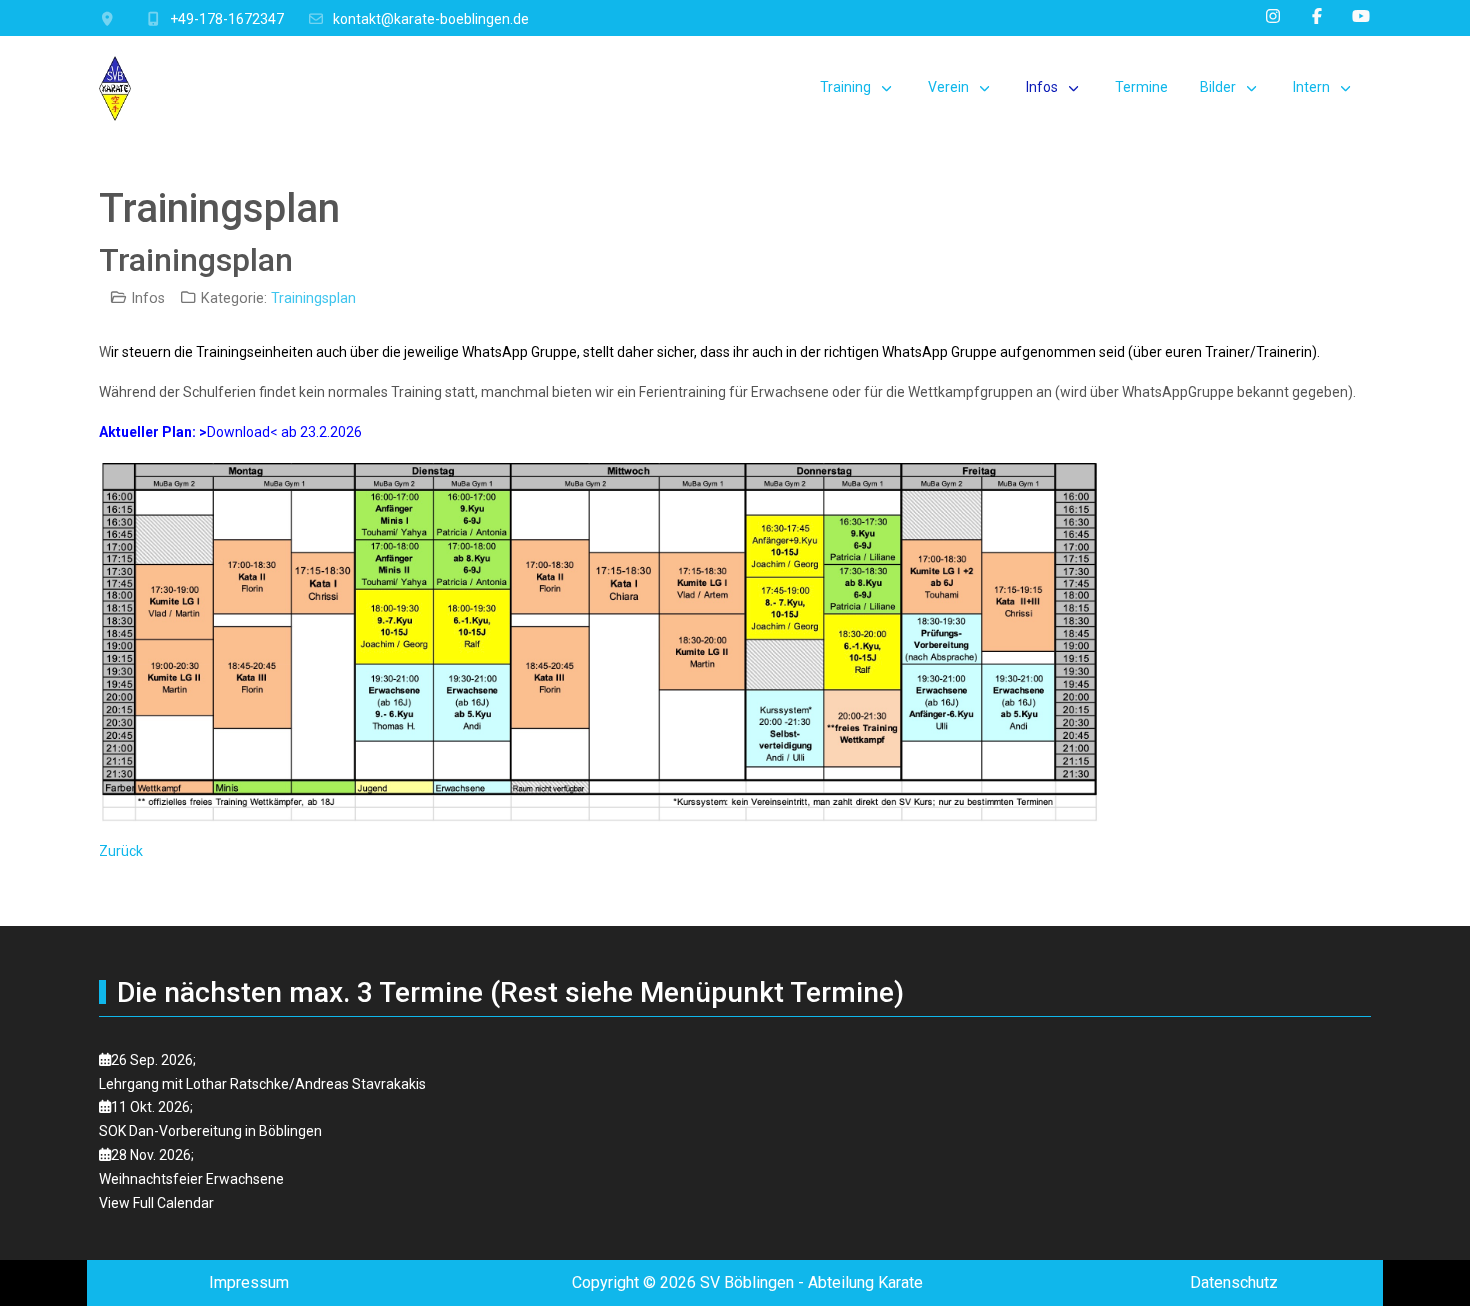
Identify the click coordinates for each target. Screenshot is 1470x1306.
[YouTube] (1361, 16)
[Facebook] (1317, 16)
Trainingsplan (313, 298)
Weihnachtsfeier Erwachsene (191, 1179)
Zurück (121, 851)
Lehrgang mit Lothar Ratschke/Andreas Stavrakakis (262, 1084)
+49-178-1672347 (227, 19)
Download (238, 432)
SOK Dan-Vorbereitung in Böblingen (210, 1131)
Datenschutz (1234, 1282)
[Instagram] (1273, 16)
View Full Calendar (156, 1203)
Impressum (249, 1282)
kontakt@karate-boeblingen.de (431, 19)
